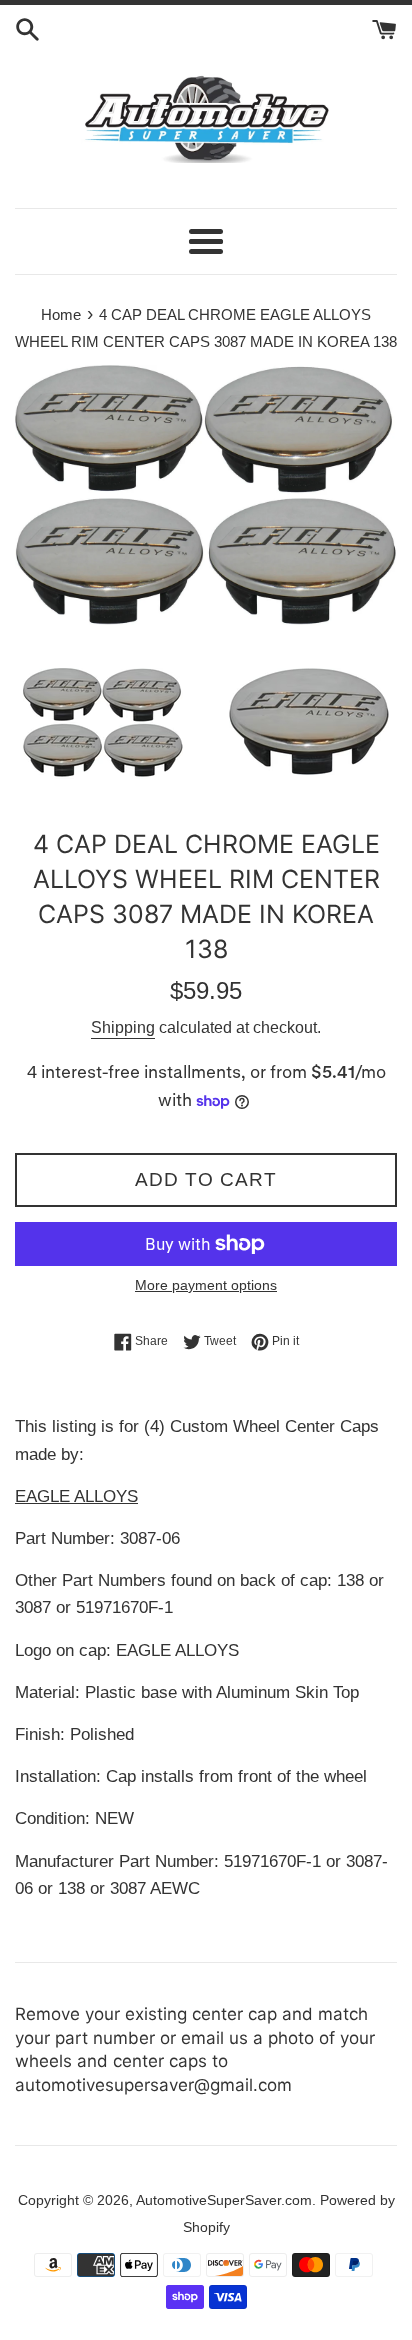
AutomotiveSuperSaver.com (224, 2200)
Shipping (123, 1027)
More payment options (206, 1285)
